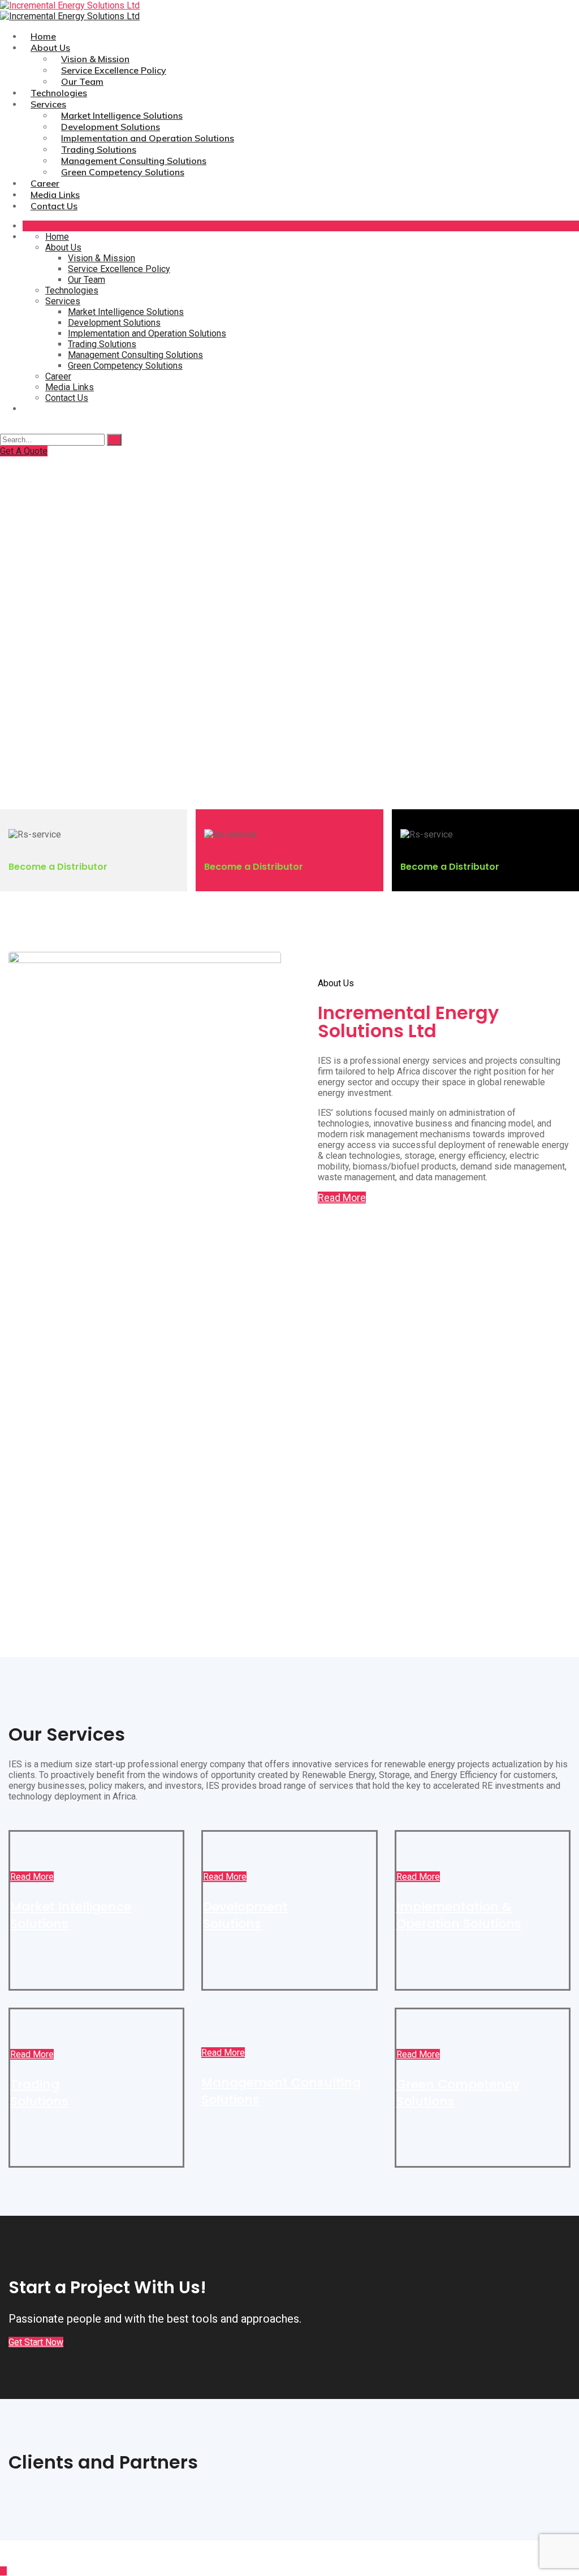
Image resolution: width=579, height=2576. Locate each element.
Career (45, 183)
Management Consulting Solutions (134, 161)
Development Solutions (111, 127)
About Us (50, 48)
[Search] (114, 440)
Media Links (55, 195)
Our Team (82, 81)
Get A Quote (24, 451)
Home (43, 36)
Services (48, 104)
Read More (342, 1198)
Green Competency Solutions (123, 172)
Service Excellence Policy (114, 70)
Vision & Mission (95, 59)
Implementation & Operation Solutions (459, 1915)
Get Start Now (36, 2342)
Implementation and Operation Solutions (148, 138)
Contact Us (54, 206)
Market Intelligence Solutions (122, 115)
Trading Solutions (99, 149)
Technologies (59, 93)
